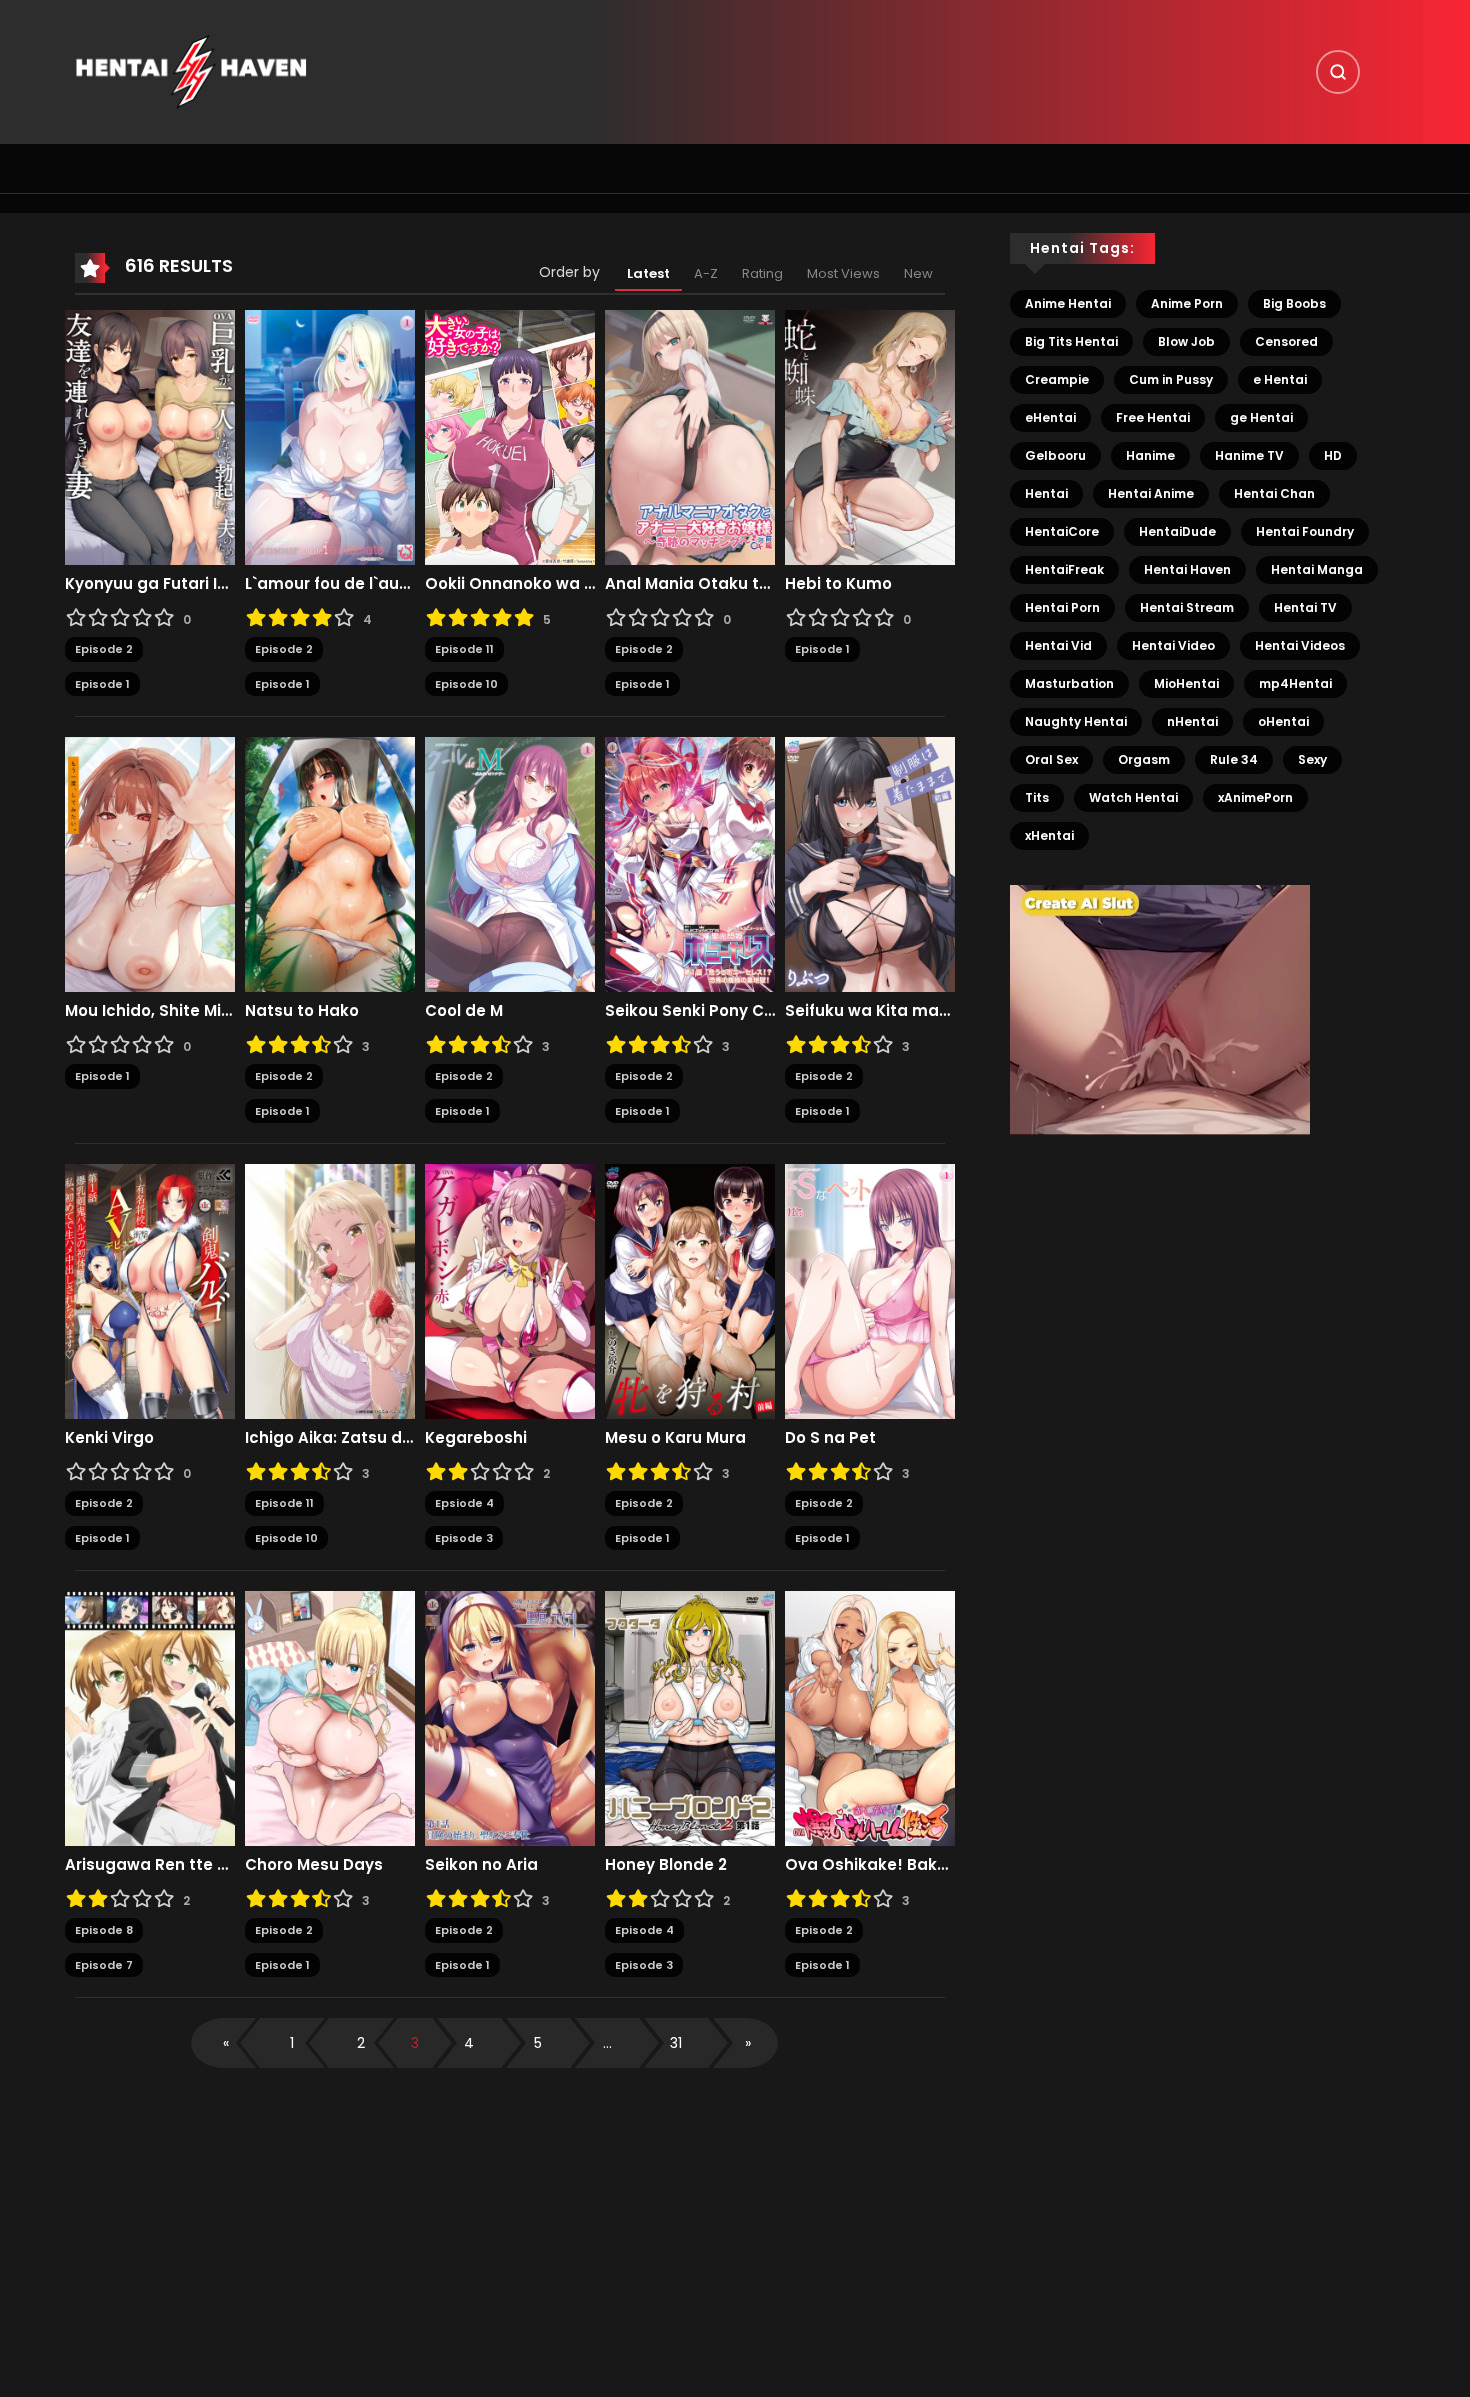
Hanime (1150, 455)
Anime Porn (1187, 303)
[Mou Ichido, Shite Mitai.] (150, 864)
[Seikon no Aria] (510, 1718)
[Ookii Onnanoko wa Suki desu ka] (510, 437)
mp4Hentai (1295, 683)
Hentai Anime (1151, 493)
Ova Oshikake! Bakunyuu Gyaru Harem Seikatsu (870, 1865)
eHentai (1050, 417)
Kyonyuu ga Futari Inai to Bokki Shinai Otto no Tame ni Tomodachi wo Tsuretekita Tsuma (150, 584)
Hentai (1046, 493)
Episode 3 (464, 1538)
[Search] (1338, 72)
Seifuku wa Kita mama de (870, 1011)
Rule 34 (1234, 759)
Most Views (843, 273)
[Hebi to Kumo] (870, 437)
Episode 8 (104, 1930)
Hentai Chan (1274, 493)
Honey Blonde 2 (666, 1865)
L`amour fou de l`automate (330, 584)
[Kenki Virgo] (150, 1291)
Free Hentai (1153, 417)
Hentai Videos (1300, 645)
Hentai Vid (1058, 645)
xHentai (1049, 835)
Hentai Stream (1187, 607)
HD (1333, 455)
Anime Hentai (1068, 303)
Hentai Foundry (1305, 531)
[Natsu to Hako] (330, 864)
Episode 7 (104, 1965)
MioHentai (1186, 683)
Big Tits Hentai (1071, 341)
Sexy (1312, 759)
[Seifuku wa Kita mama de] (870, 864)
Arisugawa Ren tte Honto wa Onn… (150, 1865)
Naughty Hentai (1076, 721)
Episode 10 (466, 684)
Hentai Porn (1062, 607)
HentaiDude (1177, 531)
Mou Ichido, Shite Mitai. (150, 1011)
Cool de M (464, 1011)
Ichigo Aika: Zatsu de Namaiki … (330, 1438)
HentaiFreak (1064, 569)
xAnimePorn (1255, 797)
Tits (1037, 797)
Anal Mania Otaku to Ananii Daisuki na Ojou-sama (690, 584)
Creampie (1057, 379)
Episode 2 (104, 649)
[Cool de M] (510, 864)
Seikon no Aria (481, 1865)
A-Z (706, 273)
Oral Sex (1051, 759)
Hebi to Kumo (838, 584)
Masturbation (1069, 683)
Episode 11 (464, 649)
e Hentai (1280, 379)
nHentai (1192, 721)
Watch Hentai (1133, 797)
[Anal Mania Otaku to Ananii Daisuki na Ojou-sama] (690, 437)
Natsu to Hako (302, 1011)
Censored (1286, 341)
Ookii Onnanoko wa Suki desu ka (510, 584)
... (607, 2043)
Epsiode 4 (464, 1503)
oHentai (1283, 721)
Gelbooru (1055, 455)
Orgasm (1144, 759)
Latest (648, 273)
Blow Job (1186, 341)
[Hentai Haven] (191, 71)
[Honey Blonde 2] (690, 1718)
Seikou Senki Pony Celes (690, 1011)
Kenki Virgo (109, 1438)
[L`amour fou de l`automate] (330, 437)
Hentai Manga (1317, 569)
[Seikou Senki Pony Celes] (690, 864)
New (918, 273)
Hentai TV (1305, 607)
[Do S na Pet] (870, 1291)
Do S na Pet (830, 1438)
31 (676, 2043)
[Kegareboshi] (510, 1291)
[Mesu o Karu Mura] (690, 1291)
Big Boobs (1294, 303)
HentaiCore (1062, 531)
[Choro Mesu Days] (330, 1718)
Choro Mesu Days (314, 1865)
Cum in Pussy (1171, 379)
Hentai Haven (1187, 569)
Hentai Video (1173, 645)
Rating (762, 273)
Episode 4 (644, 1930)
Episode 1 (102, 684)
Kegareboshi (476, 1438)
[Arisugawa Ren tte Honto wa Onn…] (150, 1718)
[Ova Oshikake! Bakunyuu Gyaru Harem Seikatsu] (870, 1718)
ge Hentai (1261, 417)
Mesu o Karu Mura (675, 1438)
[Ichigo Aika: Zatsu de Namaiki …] (330, 1291)
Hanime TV (1249, 455)
